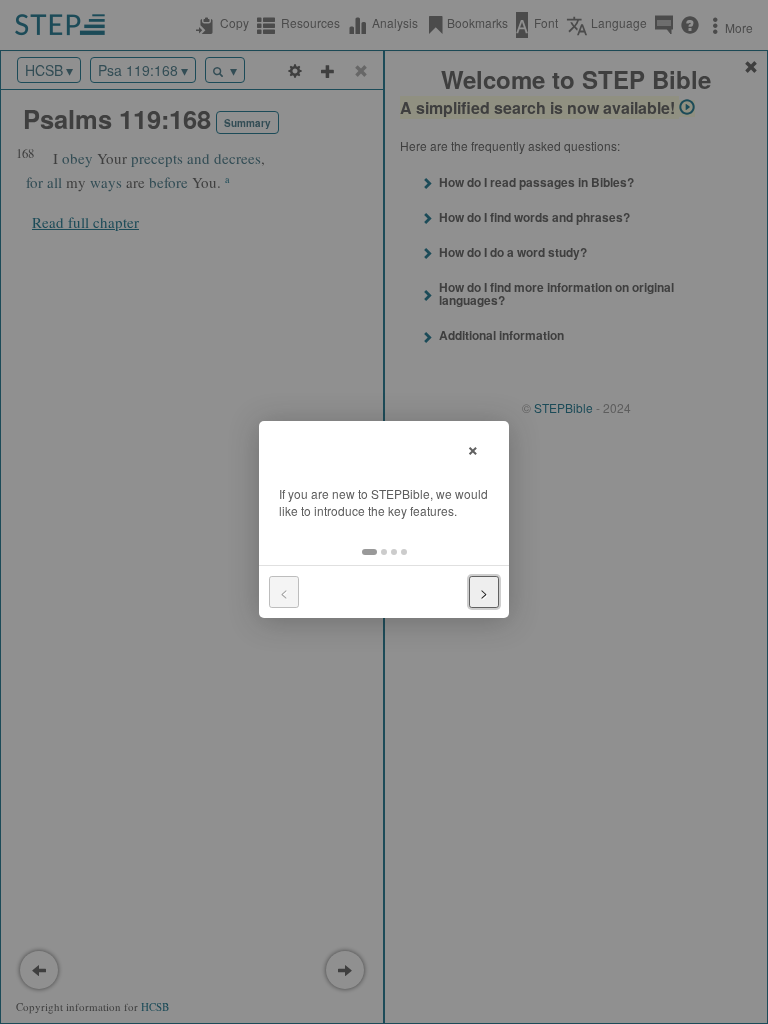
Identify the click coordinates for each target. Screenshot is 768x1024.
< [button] (284, 592)
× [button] (473, 447)
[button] (369, 552)
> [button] (484, 592)
